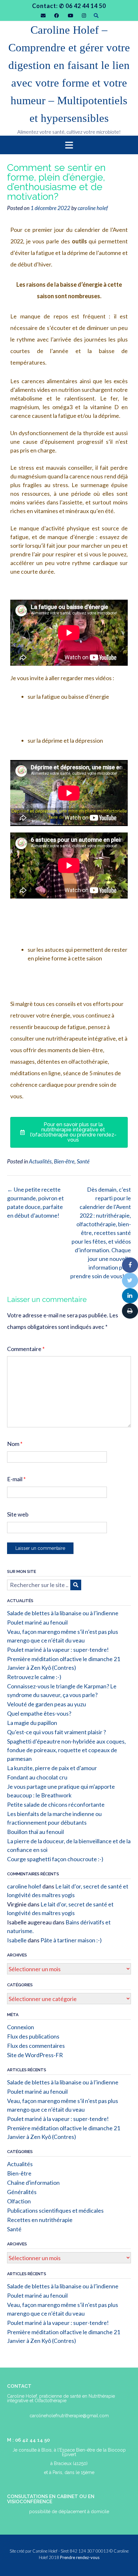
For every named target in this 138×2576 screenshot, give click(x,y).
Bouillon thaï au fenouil (35, 1832)
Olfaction (19, 2201)
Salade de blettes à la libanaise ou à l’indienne (63, 1613)
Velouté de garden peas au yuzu (47, 1704)
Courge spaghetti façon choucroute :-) (55, 1859)
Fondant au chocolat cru (37, 1777)
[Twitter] (130, 1280)
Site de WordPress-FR (35, 2055)
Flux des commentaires (36, 2046)
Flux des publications (33, 2036)
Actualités (40, 1161)
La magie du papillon (32, 1723)
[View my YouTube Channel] (70, 16)
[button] (69, 145)
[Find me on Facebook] (57, 16)
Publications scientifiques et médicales (55, 2210)
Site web (18, 1514)
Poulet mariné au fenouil (37, 1622)
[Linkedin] (130, 1296)
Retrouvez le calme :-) (34, 1677)
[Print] (130, 1311)
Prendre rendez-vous (80, 2557)
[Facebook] (130, 1265)
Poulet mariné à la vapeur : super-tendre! (58, 1650)
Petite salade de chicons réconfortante (56, 1804)
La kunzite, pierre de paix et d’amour (52, 1768)
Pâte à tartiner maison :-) (71, 1940)
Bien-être (64, 1161)
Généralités (22, 2192)
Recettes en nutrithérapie (40, 2220)
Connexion (21, 2027)
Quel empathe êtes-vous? (39, 1713)
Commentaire (26, 1349)
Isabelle (17, 1940)
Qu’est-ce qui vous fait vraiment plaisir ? (56, 1732)
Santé (83, 1161)
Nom (15, 1444)
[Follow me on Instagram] (84, 16)
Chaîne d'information (33, 2183)
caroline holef (93, 208)
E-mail (16, 1479)
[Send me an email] (43, 16)
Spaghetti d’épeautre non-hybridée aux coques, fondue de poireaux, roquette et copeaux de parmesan (66, 1750)
